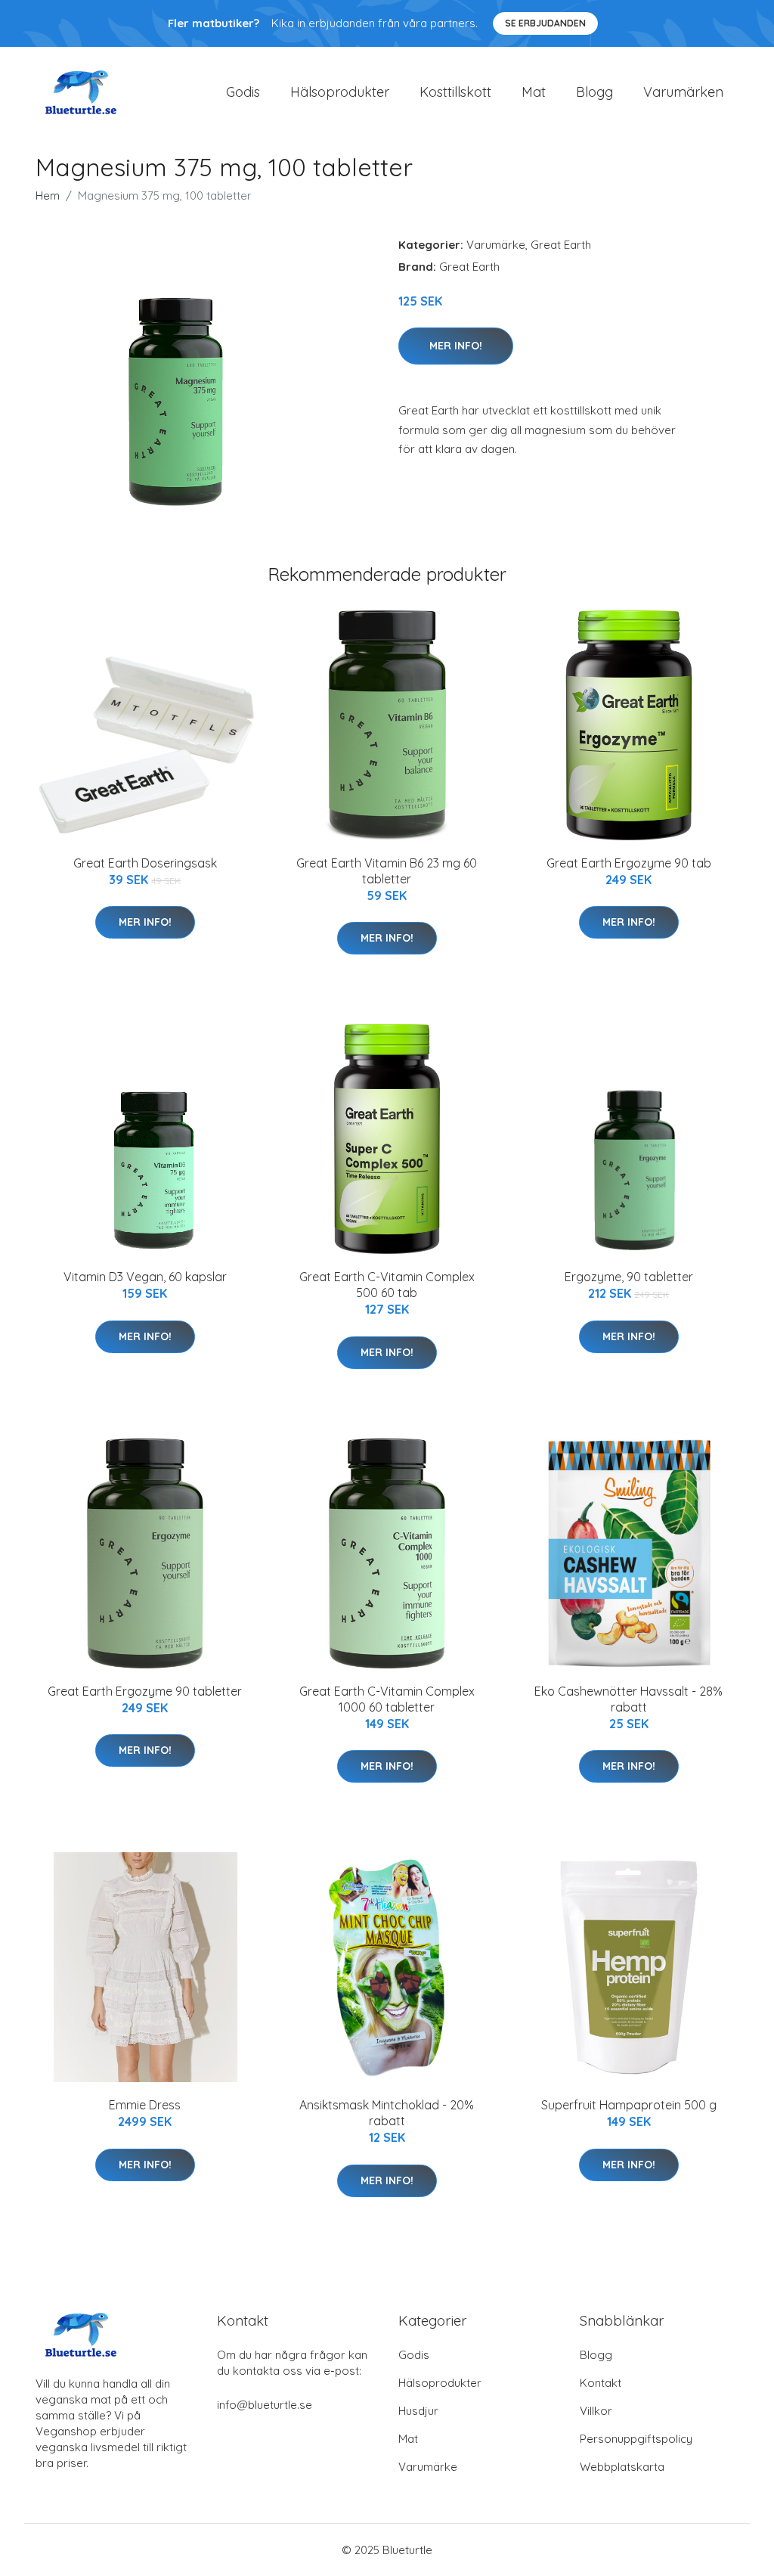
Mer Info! (456, 346)
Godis (243, 92)
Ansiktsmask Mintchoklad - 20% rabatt (387, 2113)
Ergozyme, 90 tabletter (629, 1277)
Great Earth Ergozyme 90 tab (629, 863)
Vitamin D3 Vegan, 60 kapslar (145, 1277)
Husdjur (418, 2411)
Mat (534, 92)
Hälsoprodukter (340, 92)
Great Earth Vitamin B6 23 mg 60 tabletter (387, 871)
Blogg (594, 92)
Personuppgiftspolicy (636, 2439)
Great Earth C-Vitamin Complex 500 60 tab (387, 1285)
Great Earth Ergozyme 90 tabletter (145, 1691)
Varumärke (496, 245)
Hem (48, 196)
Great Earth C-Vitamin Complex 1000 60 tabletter (387, 1699)
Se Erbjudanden (545, 23)
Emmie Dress (145, 2105)
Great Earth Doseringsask (145, 863)
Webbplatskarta (622, 2467)
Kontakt (601, 2383)
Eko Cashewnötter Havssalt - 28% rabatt (628, 1699)
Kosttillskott (455, 92)
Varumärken (683, 92)
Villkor (596, 2411)
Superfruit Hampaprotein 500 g (629, 2105)
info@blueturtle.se (265, 2405)
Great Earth (561, 245)
